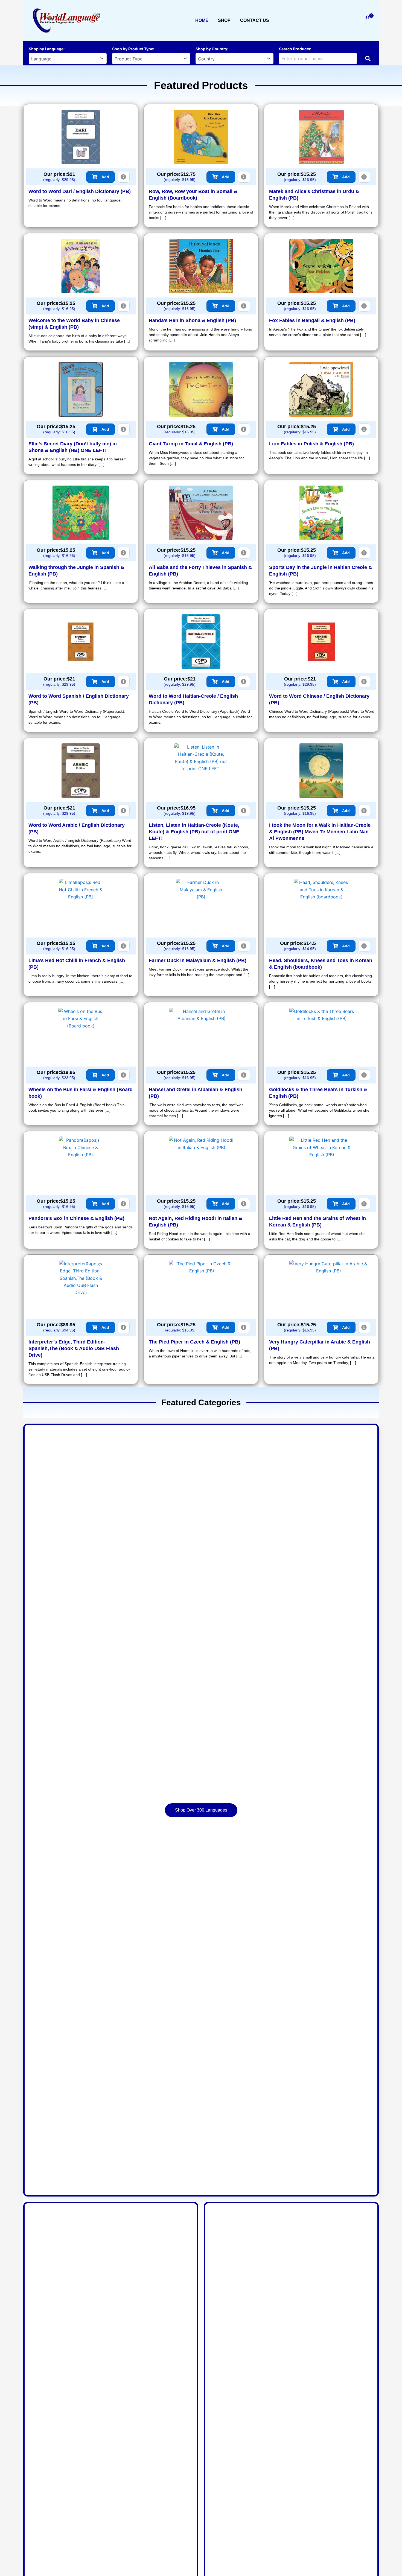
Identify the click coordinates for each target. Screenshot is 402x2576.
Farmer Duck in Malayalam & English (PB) (198, 960)
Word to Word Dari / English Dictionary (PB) (80, 191)
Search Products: (295, 49)
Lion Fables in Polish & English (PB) (311, 444)
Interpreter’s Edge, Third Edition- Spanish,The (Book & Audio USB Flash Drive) (74, 1348)
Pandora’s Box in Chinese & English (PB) (76, 1218)
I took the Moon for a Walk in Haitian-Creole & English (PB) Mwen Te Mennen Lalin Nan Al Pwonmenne (320, 832)
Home (202, 20)
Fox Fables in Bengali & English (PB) (312, 320)
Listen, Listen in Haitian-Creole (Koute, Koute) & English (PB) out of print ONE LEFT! (194, 832)
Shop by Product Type (133, 49)
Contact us (255, 20)
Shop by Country (211, 49)
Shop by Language (46, 49)
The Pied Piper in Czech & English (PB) (194, 1342)
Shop (224, 20)
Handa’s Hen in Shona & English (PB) (192, 320)
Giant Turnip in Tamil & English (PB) (191, 444)
